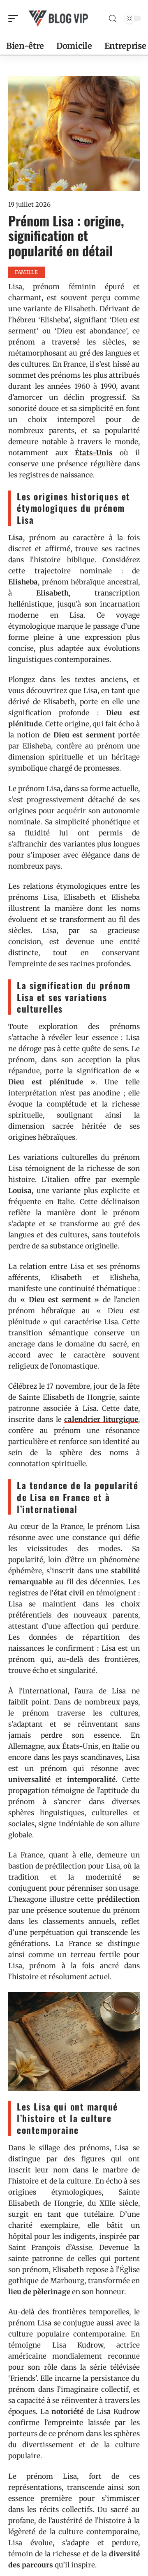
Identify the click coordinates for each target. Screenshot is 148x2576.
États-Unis (94, 453)
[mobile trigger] (15, 18)
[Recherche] (113, 19)
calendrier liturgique (101, 1419)
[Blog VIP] (59, 18)
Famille (27, 272)
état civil (69, 1593)
